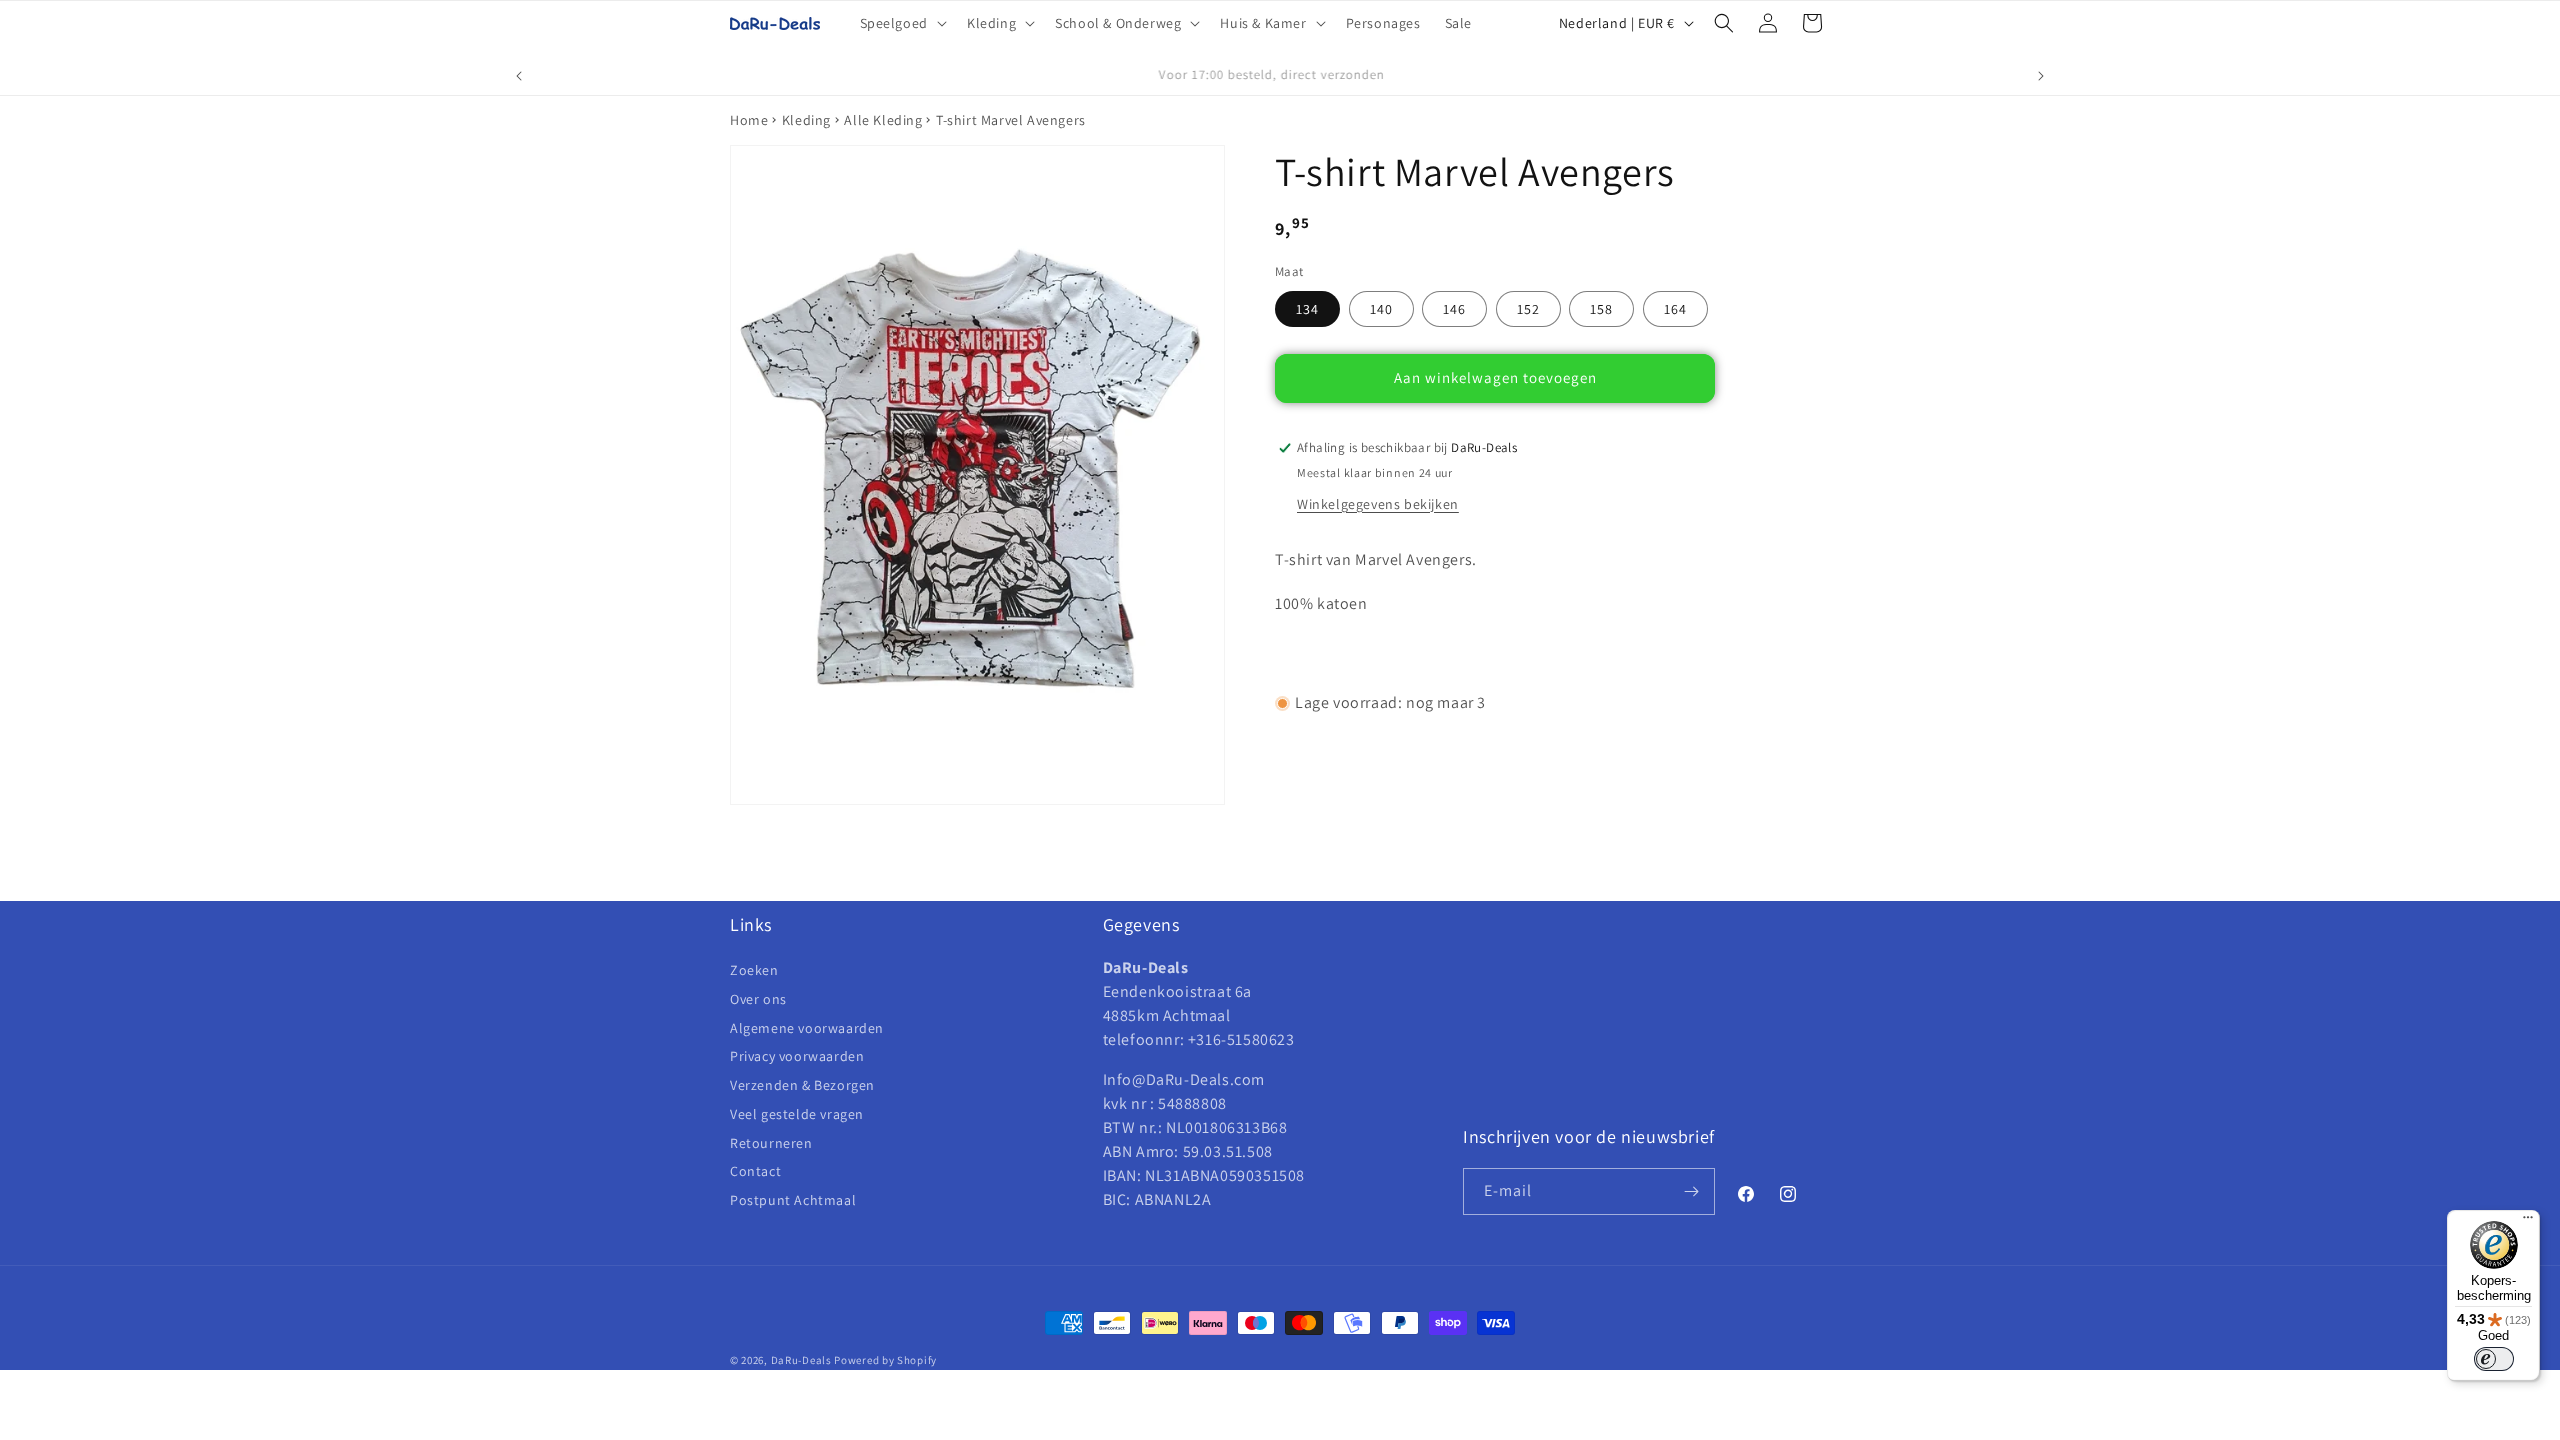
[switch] (2494, 1359)
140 (1381, 309)
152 (1528, 309)
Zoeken (754, 971)
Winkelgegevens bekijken (1378, 504)
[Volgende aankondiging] (2041, 76)
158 (1601, 309)
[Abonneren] (1692, 1191)
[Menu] (2528, 1222)
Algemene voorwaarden (807, 1028)
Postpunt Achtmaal (793, 1200)
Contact (755, 1171)
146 (1454, 309)
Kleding (806, 120)
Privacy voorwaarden (797, 1056)
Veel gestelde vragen (797, 1114)
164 (1675, 309)
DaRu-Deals (801, 1360)
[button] (901, 23)
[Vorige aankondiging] (519, 76)
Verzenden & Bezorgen (802, 1085)
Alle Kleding (883, 120)
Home (749, 120)
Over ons (758, 999)
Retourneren (771, 1143)
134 (1307, 309)
